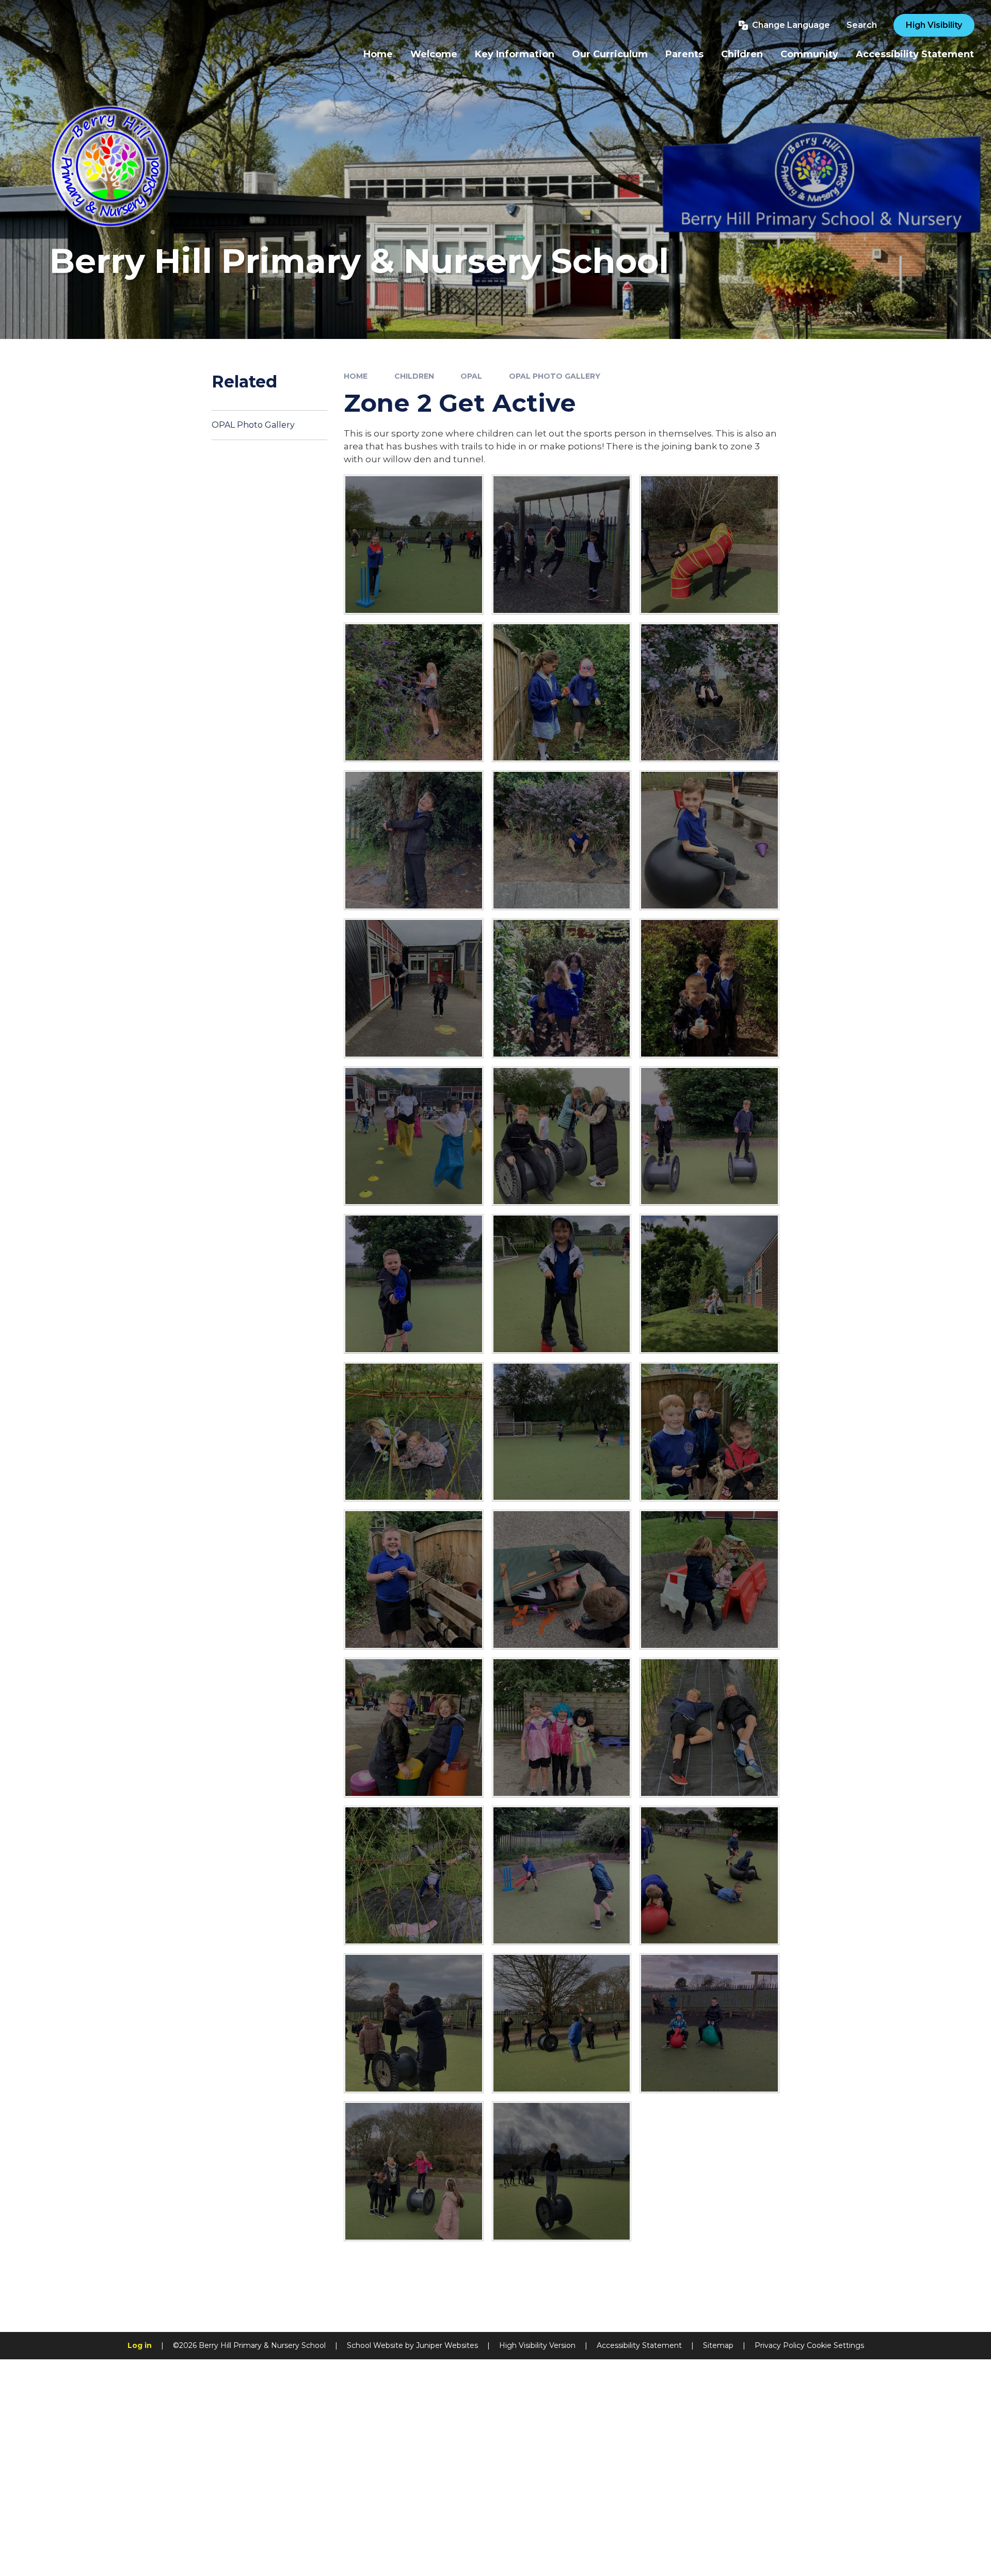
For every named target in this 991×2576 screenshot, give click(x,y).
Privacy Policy (780, 2345)
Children (414, 376)
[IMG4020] (562, 693)
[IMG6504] (414, 1579)
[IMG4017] (414, 840)
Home (356, 376)
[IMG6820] (414, 2023)
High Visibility (934, 25)
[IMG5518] (562, 545)
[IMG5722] (414, 988)
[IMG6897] (709, 2023)
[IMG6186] (414, 1284)
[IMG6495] (562, 1432)
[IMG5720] (414, 545)
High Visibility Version (537, 2345)
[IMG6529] (709, 1876)
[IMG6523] (414, 1876)
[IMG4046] (414, 693)
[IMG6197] (562, 1284)
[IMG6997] (414, 2171)
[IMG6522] (709, 1728)
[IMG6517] (414, 1728)
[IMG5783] (562, 988)
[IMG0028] (709, 840)
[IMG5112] (709, 545)
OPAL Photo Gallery (555, 376)
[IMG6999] (562, 2171)
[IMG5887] (414, 1136)
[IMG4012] (562, 840)
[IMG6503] (709, 1432)
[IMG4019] (709, 693)
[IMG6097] (709, 1136)
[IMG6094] (562, 1136)
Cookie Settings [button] (835, 2345)
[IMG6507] (562, 1579)
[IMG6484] (709, 1284)
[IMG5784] (709, 988)
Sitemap (718, 2345)
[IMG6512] (709, 1579)
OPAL (471, 376)
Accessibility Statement (639, 2345)
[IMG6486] (414, 1432)
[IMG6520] (562, 1728)
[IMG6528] (562, 1876)
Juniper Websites (447, 2345)
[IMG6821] (562, 2023)
